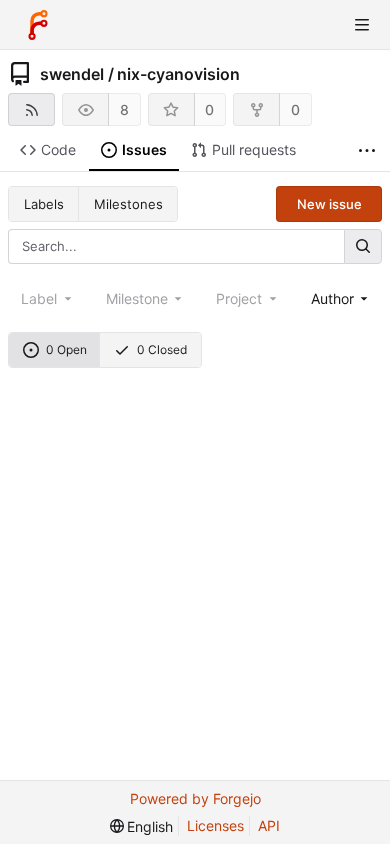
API (269, 825)
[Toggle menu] (362, 25)
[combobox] (341, 298)
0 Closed (162, 349)
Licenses (215, 825)
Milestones (128, 204)
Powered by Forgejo (195, 798)
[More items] (367, 150)
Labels (44, 204)
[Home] (38, 25)
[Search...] (363, 246)
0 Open (66, 349)
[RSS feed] (31, 109)
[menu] (142, 826)
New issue (329, 204)
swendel (72, 74)
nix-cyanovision (178, 74)
